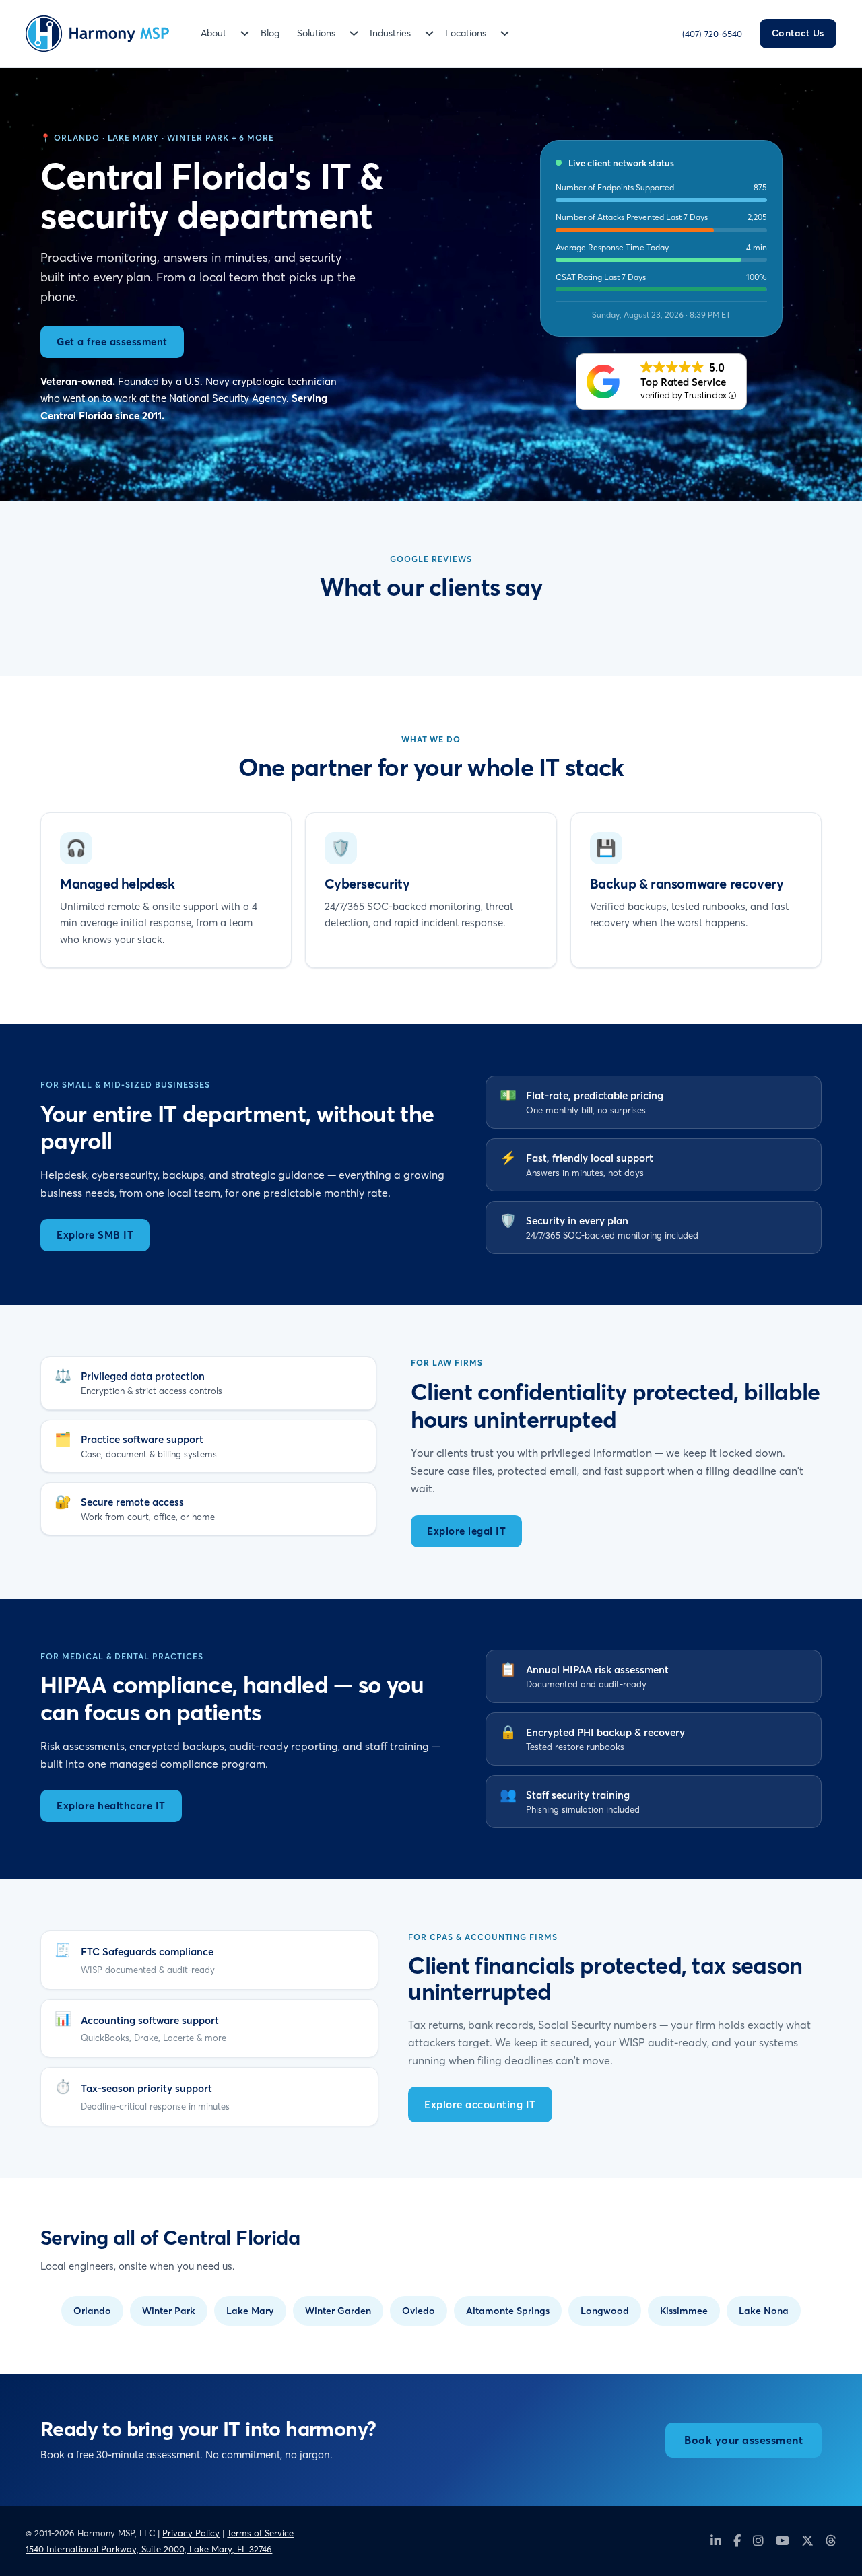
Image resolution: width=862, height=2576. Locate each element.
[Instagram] (758, 2541)
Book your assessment (743, 2440)
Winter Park (169, 2311)
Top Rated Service (683, 382)
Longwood (605, 2311)
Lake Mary (250, 2311)
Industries (390, 33)
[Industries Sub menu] (429, 33)
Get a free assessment (112, 342)
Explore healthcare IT (111, 1806)
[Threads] (831, 2541)
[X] (807, 2541)
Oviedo (419, 2311)
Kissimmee (684, 2311)
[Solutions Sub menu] (354, 33)
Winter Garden (338, 2311)
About (213, 33)
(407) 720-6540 (712, 34)
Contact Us (798, 33)
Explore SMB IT (95, 1235)
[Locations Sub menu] (505, 33)
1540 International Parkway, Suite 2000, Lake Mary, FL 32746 (149, 2549)
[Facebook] (737, 2541)
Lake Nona (764, 2311)
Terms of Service (260, 2533)
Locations (466, 33)
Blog (270, 33)
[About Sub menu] (245, 33)
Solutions (316, 33)
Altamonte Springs (508, 2311)
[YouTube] (783, 2541)
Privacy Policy (191, 2533)
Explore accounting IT (480, 2104)
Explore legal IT (466, 1531)
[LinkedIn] (716, 2541)
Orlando (92, 2311)
